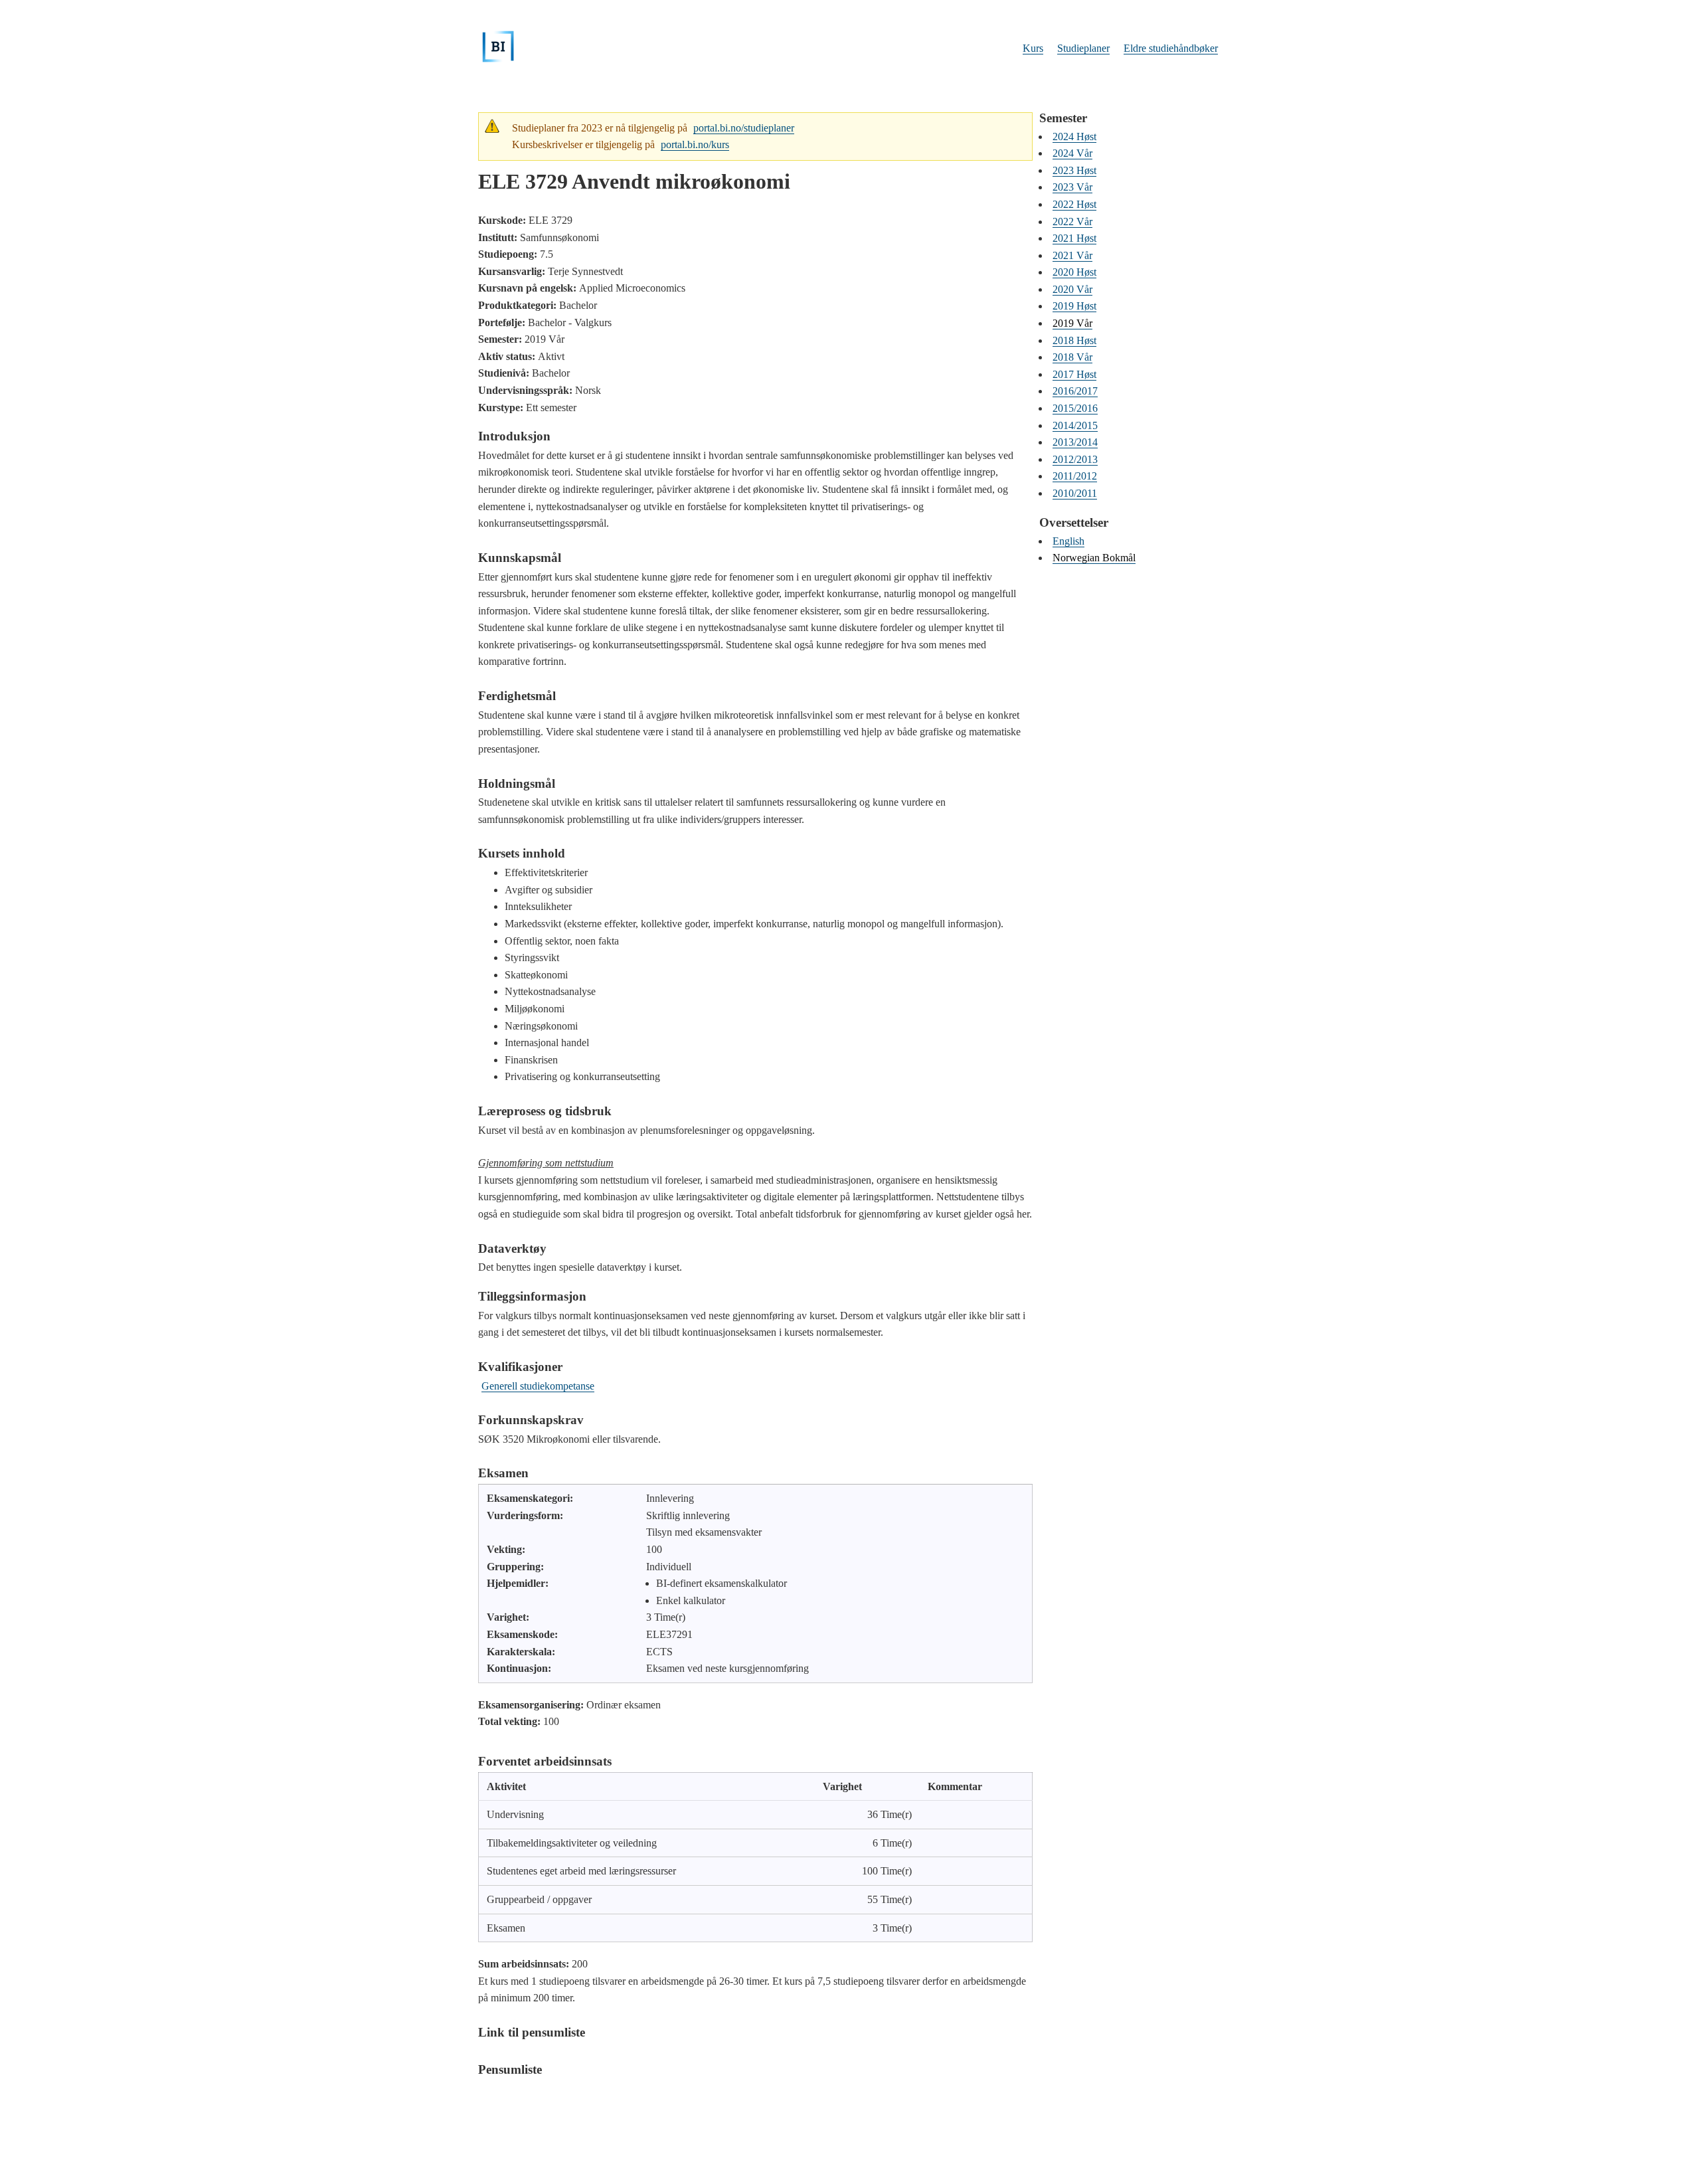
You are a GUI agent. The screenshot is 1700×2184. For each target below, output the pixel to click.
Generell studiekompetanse (538, 1386)
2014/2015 (1075, 425)
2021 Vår (1072, 255)
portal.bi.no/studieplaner (744, 128)
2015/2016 (1075, 408)
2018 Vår (1072, 357)
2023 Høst (1074, 170)
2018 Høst (1074, 340)
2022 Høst (1074, 204)
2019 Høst (1074, 306)
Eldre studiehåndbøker (1171, 48)
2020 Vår (1072, 289)
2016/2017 (1075, 391)
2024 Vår (1072, 153)
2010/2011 (1075, 493)
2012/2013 (1075, 459)
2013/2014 (1075, 442)
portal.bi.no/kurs (695, 144)
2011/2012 (1075, 476)
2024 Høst (1074, 136)
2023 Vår (1072, 187)
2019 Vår (1072, 323)
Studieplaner (1083, 48)
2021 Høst (1074, 238)
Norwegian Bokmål (1094, 558)
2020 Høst (1074, 272)
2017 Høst (1074, 374)
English (1068, 541)
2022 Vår (1072, 222)
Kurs (1033, 48)
